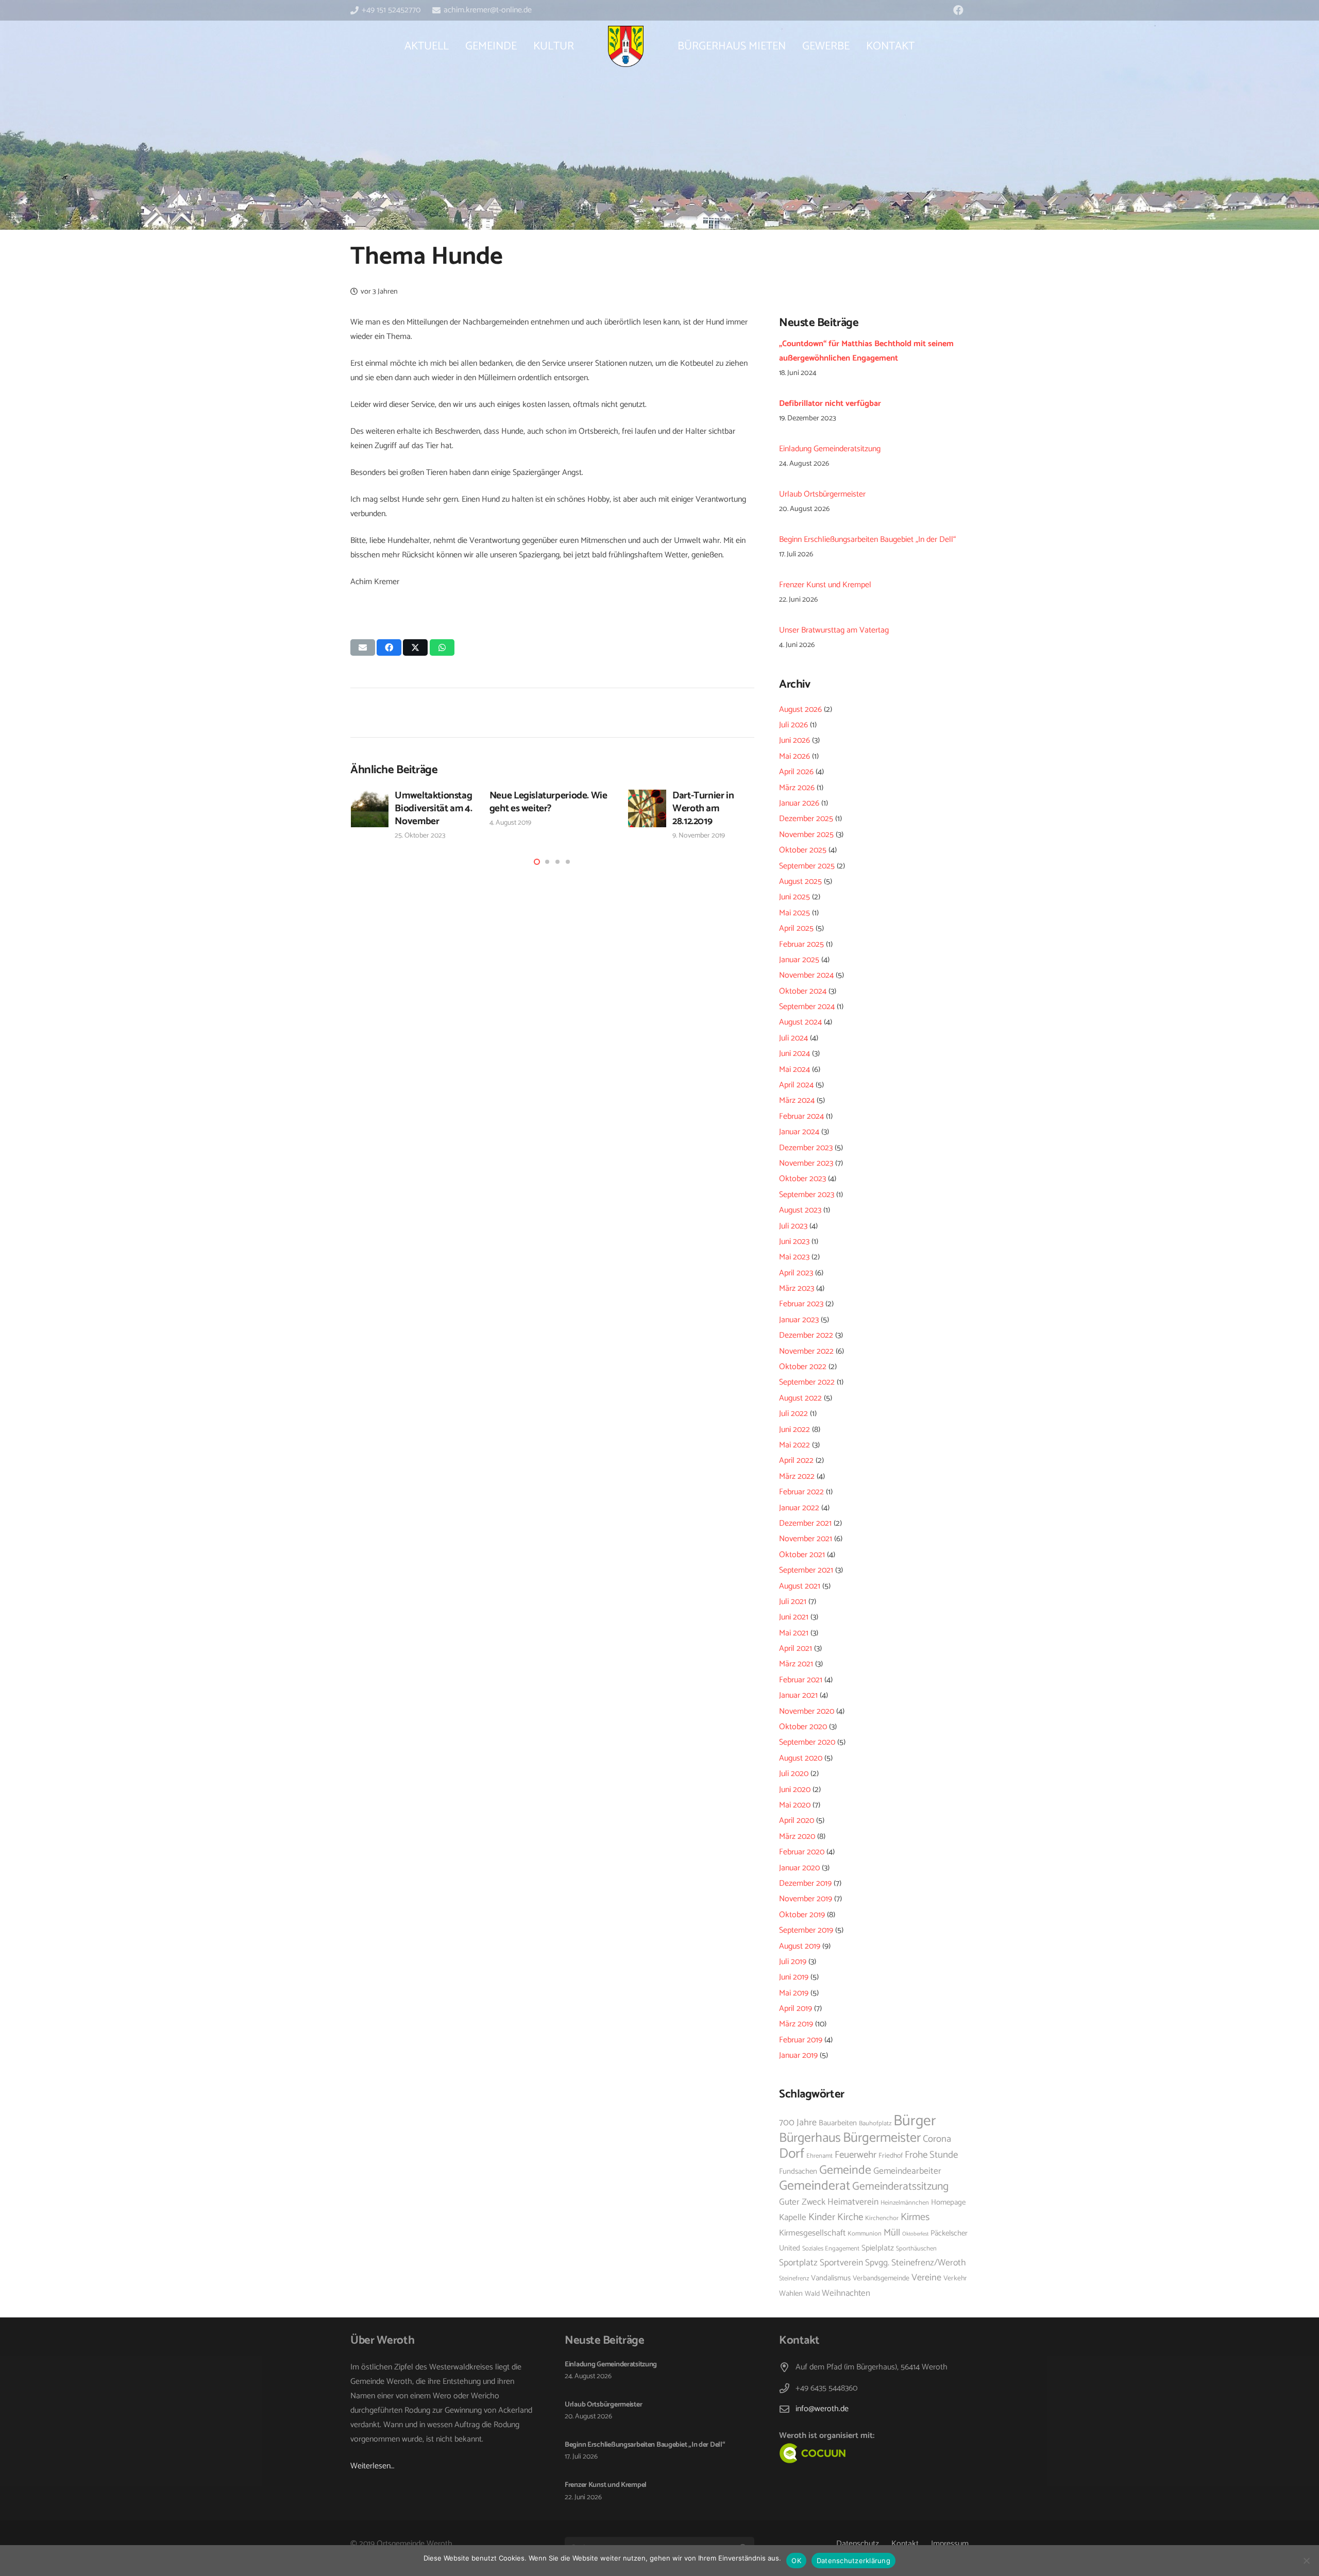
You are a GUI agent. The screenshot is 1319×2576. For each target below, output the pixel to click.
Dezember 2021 (805, 1523)
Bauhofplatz (875, 2123)
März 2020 (797, 1837)
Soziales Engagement (831, 2249)
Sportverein (841, 2263)
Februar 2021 (801, 1680)
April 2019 (796, 2009)
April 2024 (796, 1085)
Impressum (950, 2544)
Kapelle (793, 2217)
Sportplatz (798, 2263)
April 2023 (796, 1273)
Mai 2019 (794, 1993)
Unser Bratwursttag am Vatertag (834, 630)
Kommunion (865, 2234)
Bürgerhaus (810, 2138)
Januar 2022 (799, 1508)
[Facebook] (958, 10)
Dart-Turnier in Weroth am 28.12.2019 (703, 808)
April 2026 (796, 772)
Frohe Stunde (931, 2155)
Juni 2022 (794, 1430)
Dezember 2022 (806, 1335)
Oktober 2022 (803, 1367)
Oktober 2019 (802, 1915)
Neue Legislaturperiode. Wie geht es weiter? (548, 802)
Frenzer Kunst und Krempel (825, 585)
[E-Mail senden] (363, 647)
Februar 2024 (801, 1116)
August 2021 (800, 1586)
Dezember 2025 (806, 819)
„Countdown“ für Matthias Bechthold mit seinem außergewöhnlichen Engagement (866, 351)
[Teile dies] (389, 647)
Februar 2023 (801, 1304)
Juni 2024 (794, 1054)
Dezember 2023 (806, 1148)
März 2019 (796, 2024)
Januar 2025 (799, 960)
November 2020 (807, 1711)
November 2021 (806, 1539)
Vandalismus (831, 2278)
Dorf (792, 2154)
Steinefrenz (794, 2279)
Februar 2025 (801, 944)
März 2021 (796, 1664)
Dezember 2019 (805, 1883)
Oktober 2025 (803, 850)
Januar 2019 (798, 2055)
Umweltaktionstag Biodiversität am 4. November (433, 808)
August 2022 (800, 1398)
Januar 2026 (799, 803)
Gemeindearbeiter (907, 2171)
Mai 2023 (794, 1257)
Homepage (948, 2203)
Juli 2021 (793, 1602)
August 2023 (800, 1210)
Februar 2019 (801, 2040)
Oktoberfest (915, 2234)
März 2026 (797, 788)
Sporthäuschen (916, 2249)
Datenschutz (858, 2544)
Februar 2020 (802, 1852)
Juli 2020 (794, 1774)
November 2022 (806, 1351)
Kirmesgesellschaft (812, 2233)
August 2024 (800, 1022)
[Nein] (1306, 2561)
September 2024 (807, 1007)
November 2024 (806, 975)
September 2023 (807, 1195)
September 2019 (806, 1930)
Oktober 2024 (803, 991)
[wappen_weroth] (625, 46)
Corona (937, 2139)
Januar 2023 (799, 1320)
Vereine (926, 2278)
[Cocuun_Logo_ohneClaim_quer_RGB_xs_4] (836, 2453)
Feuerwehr (856, 2155)
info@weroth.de (822, 2409)
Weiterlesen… (372, 2466)
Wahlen (791, 2294)
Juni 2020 (795, 1790)
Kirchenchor (882, 2218)
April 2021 (796, 1649)
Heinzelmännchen (905, 2203)
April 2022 (796, 1461)
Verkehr (955, 2278)
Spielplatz (878, 2248)
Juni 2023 (794, 1242)
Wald (812, 2294)
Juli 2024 (793, 1038)
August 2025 (800, 882)
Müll (892, 2233)
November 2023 (806, 1163)
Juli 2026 (793, 725)
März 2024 (797, 1101)
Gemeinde (845, 2170)
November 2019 (806, 1899)
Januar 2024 (799, 1132)
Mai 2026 (794, 756)
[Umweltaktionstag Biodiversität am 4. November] (370, 809)
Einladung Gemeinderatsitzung (830, 449)
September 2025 (807, 866)
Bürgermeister (882, 2138)
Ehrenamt (819, 2156)
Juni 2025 (794, 897)
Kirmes (915, 2217)
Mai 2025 (794, 913)
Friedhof (891, 2156)
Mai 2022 (794, 1445)
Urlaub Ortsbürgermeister (822, 494)
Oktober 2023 (802, 1179)
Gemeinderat (815, 2186)
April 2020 (797, 1821)
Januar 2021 (798, 1695)
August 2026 (800, 710)
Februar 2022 (801, 1492)
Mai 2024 (794, 1070)
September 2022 (807, 1382)
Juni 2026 (794, 740)
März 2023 (797, 1289)
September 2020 (807, 1742)
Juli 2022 (793, 1414)
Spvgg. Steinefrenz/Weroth (916, 2263)
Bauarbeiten (838, 2123)
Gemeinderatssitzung (900, 2187)
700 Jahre (798, 2123)
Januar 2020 (799, 1868)
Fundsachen (798, 2172)
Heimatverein (853, 2202)
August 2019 (800, 1946)
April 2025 (796, 928)
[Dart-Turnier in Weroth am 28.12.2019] (647, 809)
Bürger (915, 2121)
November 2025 (806, 835)
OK (796, 2561)
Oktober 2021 (802, 1555)
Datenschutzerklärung (853, 2561)
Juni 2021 (794, 1617)
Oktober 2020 (803, 1727)
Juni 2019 (794, 1977)
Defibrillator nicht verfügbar (830, 404)
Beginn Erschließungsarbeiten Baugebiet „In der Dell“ (867, 540)
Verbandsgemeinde (881, 2278)
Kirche (850, 2217)
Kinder (822, 2217)
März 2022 (797, 1477)
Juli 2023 (793, 1226)
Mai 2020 (795, 1805)
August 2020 (801, 1758)
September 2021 (806, 1570)
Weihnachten (846, 2293)
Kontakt (905, 2544)
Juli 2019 (793, 1962)
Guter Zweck (802, 2202)
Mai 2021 (794, 1633)
